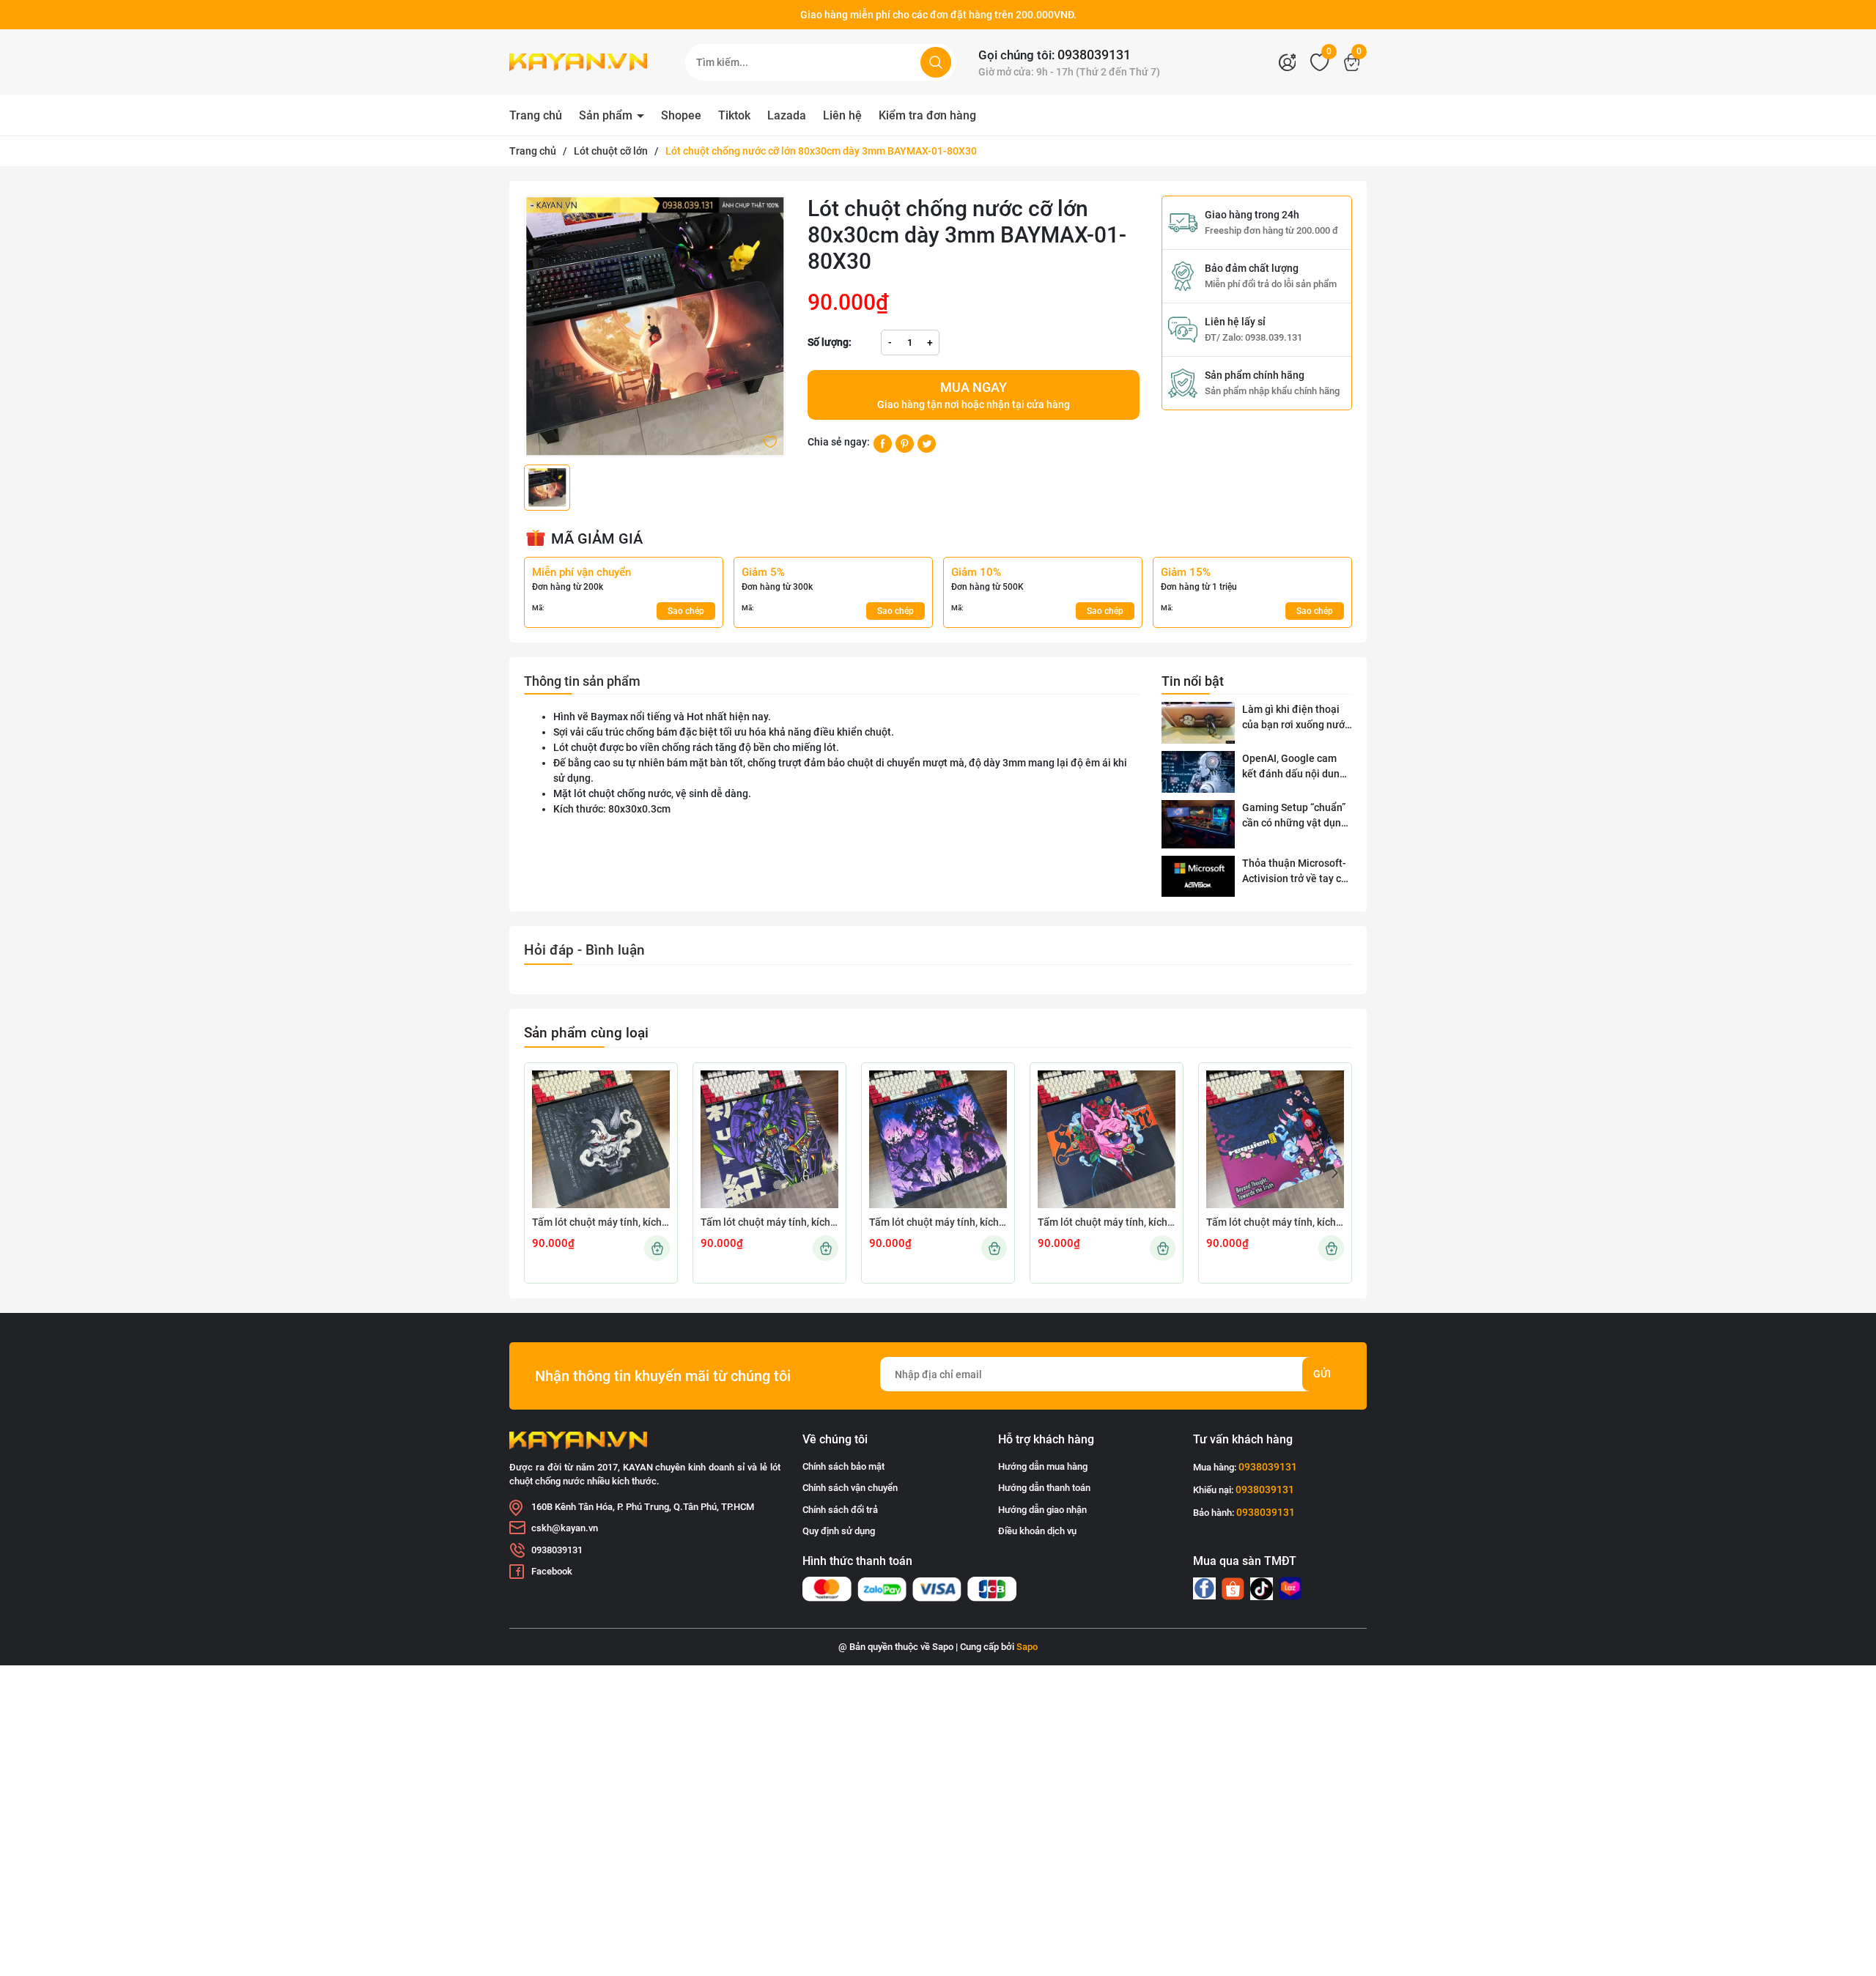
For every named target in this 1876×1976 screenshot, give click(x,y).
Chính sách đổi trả (840, 1510)
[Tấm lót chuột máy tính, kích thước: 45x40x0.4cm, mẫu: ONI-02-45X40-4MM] (1275, 1139)
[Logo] (586, 62)
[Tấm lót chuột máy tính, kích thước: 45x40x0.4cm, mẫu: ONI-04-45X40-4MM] (1107, 1139)
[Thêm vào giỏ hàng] (657, 1248)
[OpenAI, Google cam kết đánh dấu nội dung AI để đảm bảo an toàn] (1198, 771)
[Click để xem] (655, 326)
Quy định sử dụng (839, 1531)
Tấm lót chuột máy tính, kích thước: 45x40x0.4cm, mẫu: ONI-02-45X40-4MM (1275, 1222)
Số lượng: (830, 342)
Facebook (552, 1571)
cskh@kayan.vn (565, 1528)
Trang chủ (536, 115)
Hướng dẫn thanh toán (1044, 1488)
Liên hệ (842, 115)
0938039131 (1094, 55)
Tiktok (734, 115)
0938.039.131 (1274, 337)
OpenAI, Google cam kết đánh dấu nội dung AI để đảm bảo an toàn (1295, 767)
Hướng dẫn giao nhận (1042, 1510)
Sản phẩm (607, 115)
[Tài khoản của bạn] (1291, 62)
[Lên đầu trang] (1853, 1883)
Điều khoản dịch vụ (1037, 1531)
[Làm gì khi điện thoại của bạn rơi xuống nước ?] (1198, 723)
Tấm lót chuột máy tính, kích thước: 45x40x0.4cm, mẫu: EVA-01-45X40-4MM (769, 1222)
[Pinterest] (905, 443)
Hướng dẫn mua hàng (1043, 1466)
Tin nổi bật (1193, 681)
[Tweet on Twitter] (927, 443)
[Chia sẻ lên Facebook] (883, 443)
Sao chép (686, 611)
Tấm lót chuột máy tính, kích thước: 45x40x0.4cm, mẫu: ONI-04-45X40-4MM (1107, 1222)
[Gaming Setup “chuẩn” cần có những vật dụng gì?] (1198, 825)
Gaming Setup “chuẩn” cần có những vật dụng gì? (1295, 816)
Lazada (787, 115)
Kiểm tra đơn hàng (927, 115)
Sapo (1027, 1647)
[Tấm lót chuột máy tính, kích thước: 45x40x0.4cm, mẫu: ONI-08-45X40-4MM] (601, 1139)
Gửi (1322, 1374)
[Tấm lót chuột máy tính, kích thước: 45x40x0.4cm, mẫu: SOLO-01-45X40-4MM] (938, 1139)
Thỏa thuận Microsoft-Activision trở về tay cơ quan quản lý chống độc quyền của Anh (1297, 872)
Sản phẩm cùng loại (586, 1033)
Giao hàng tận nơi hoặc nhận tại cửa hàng (974, 395)
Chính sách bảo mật (843, 1466)
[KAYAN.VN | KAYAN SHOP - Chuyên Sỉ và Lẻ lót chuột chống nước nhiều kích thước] (1204, 1588)
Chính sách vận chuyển (850, 1488)
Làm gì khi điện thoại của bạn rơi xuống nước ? (1296, 718)
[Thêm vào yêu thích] (770, 440)
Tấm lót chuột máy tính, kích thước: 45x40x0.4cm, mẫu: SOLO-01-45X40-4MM (938, 1222)
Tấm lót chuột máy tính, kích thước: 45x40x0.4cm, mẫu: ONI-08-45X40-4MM (601, 1222)
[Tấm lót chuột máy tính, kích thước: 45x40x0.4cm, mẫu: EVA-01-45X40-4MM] (769, 1139)
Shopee (681, 115)
